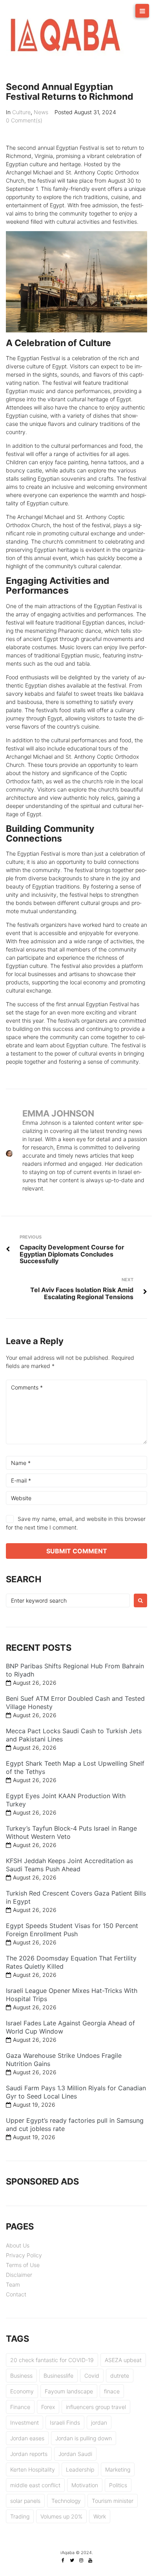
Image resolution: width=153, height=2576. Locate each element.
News (41, 112)
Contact (16, 2294)
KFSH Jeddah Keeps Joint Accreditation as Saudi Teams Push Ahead (69, 1865)
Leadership (80, 2469)
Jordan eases (27, 2438)
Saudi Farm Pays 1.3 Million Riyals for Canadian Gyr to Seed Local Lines (76, 2092)
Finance (20, 2407)
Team (13, 2284)
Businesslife (58, 2376)
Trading (20, 2516)
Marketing (118, 2469)
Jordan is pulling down (84, 2438)
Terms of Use (23, 2265)
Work (100, 2516)
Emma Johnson (58, 1113)
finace (112, 2391)
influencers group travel (96, 2407)
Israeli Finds (65, 2423)
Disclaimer (19, 2275)
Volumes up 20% (61, 2516)
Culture (21, 112)
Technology (66, 2501)
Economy (22, 2391)
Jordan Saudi (75, 2454)
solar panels (25, 2501)
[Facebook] (63, 2560)
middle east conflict (35, 2485)
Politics (118, 2485)
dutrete (120, 2376)
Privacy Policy (24, 2255)
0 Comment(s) (24, 120)
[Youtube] (90, 2560)
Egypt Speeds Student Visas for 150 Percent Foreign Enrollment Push (72, 1930)
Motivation (85, 2485)
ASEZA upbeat (123, 2360)
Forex (48, 2407)
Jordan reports (29, 2454)
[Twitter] (72, 2560)
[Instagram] (81, 2560)
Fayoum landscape (69, 2391)
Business (21, 2376)
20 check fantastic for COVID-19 (52, 2360)
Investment (25, 2423)
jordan (99, 2423)
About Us (18, 2245)
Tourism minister (113, 2501)
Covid (92, 2376)
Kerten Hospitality (33, 2469)
